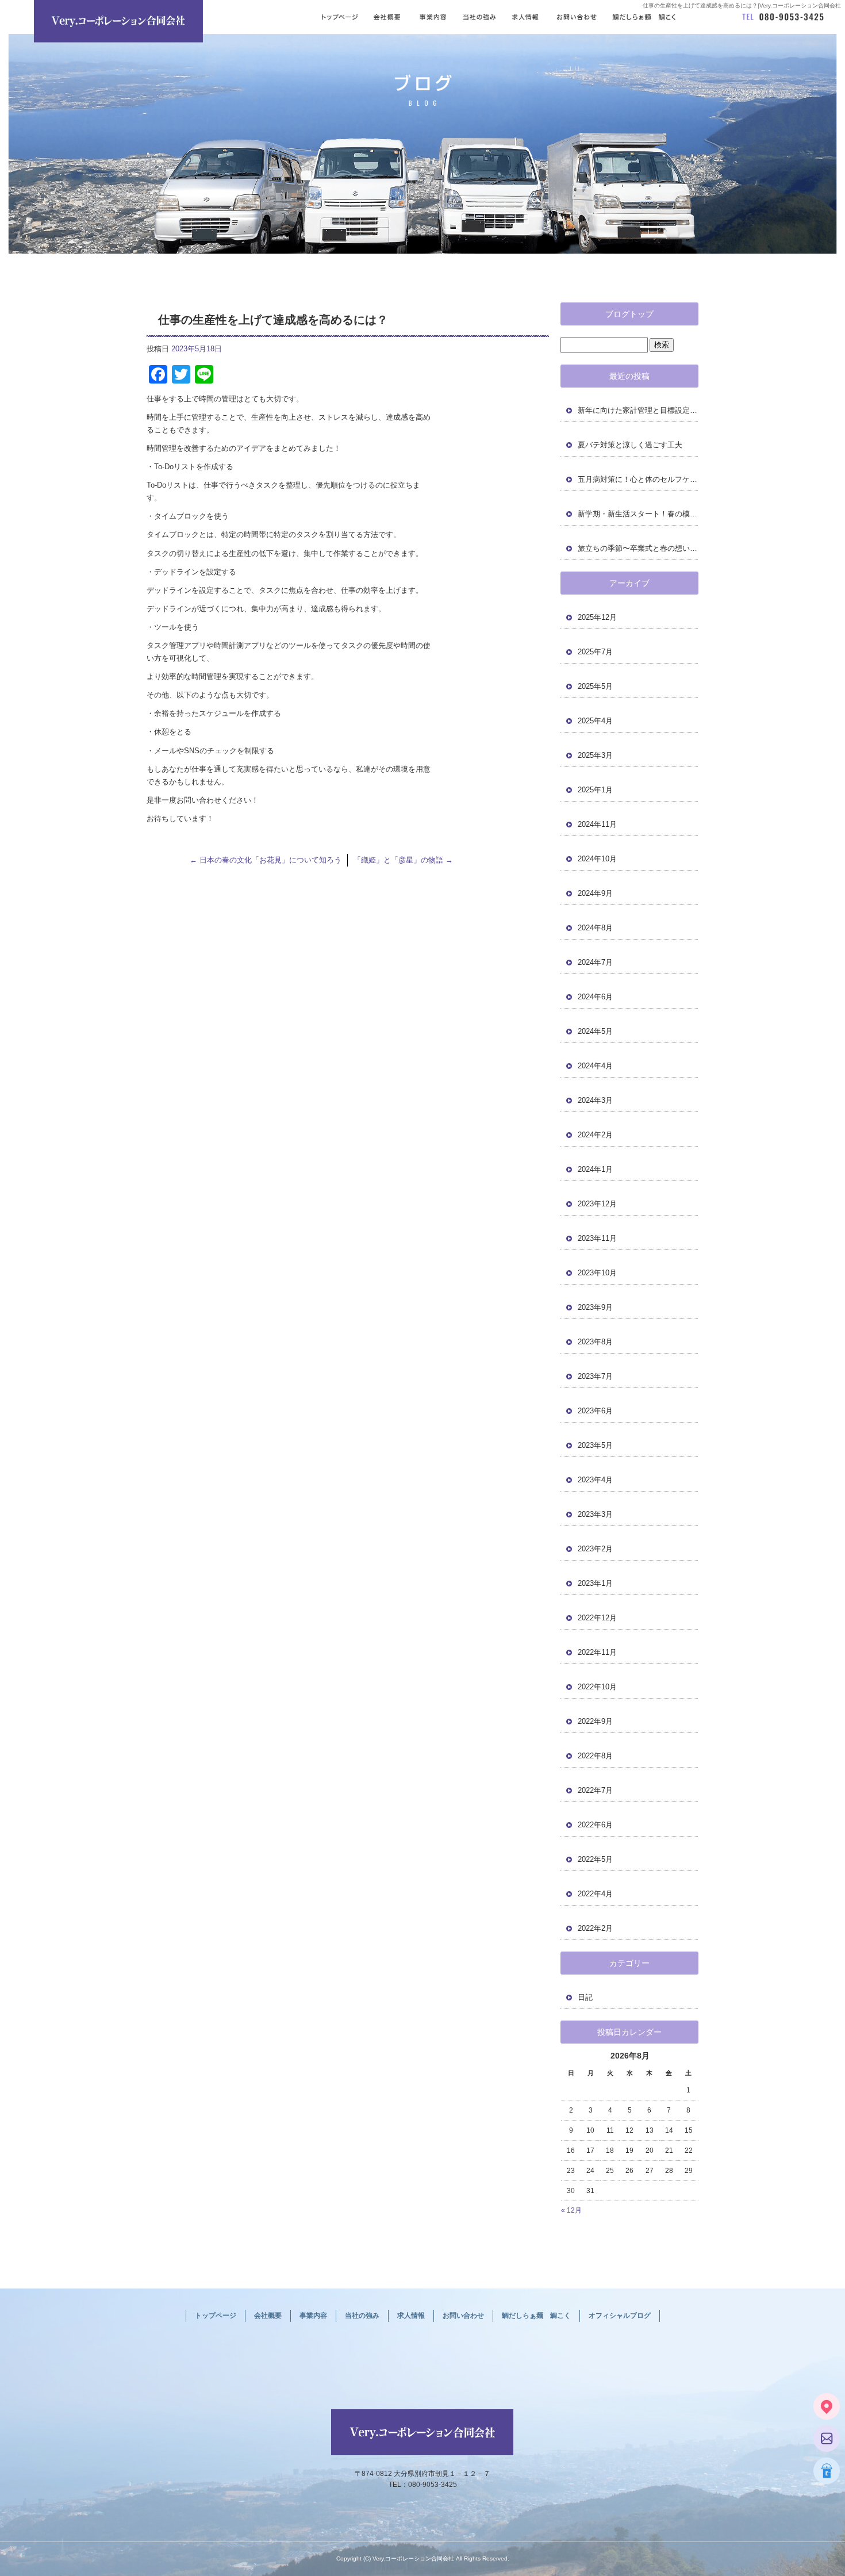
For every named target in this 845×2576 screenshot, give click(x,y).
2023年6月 (595, 1411)
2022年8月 (595, 1756)
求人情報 (526, 17)
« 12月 (571, 2210)
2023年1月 (595, 1583)
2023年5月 (595, 1445)
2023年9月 (595, 1307)
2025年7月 (595, 652)
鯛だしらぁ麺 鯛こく (655, 17)
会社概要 (387, 17)
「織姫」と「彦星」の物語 (403, 860)
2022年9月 (595, 1721)
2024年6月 (595, 997)
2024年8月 (595, 928)
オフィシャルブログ (620, 2316)
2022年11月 (597, 1652)
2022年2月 (595, 1928)
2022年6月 (595, 1825)
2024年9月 (595, 893)
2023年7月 (595, 1376)
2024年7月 (595, 962)
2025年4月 (595, 721)
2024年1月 (595, 1169)
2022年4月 (595, 1894)
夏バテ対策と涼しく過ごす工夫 (630, 445)
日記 (585, 1997)
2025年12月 (597, 617)
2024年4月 (595, 1066)
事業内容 (433, 17)
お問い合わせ (577, 17)
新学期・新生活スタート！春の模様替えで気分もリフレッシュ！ (638, 514)
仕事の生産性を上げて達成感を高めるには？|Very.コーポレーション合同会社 (742, 5)
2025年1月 (595, 790)
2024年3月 (595, 1100)
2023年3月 (595, 1514)
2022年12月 (597, 1618)
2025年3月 (595, 755)
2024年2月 (595, 1135)
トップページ (338, 17)
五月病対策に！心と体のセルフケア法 (638, 479)
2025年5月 (595, 686)
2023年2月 (595, 1549)
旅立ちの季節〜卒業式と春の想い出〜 (638, 548)
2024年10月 (597, 859)
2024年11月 (597, 824)
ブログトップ (629, 314)
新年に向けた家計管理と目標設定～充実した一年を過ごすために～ (638, 410)
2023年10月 (597, 1273)
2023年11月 (597, 1238)
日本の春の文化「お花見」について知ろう (266, 860)
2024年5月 (595, 1031)
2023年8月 (595, 1342)
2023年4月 (595, 1480)
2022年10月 (597, 1687)
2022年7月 (595, 1790)
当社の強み (480, 17)
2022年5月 (595, 1859)
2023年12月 (597, 1204)
